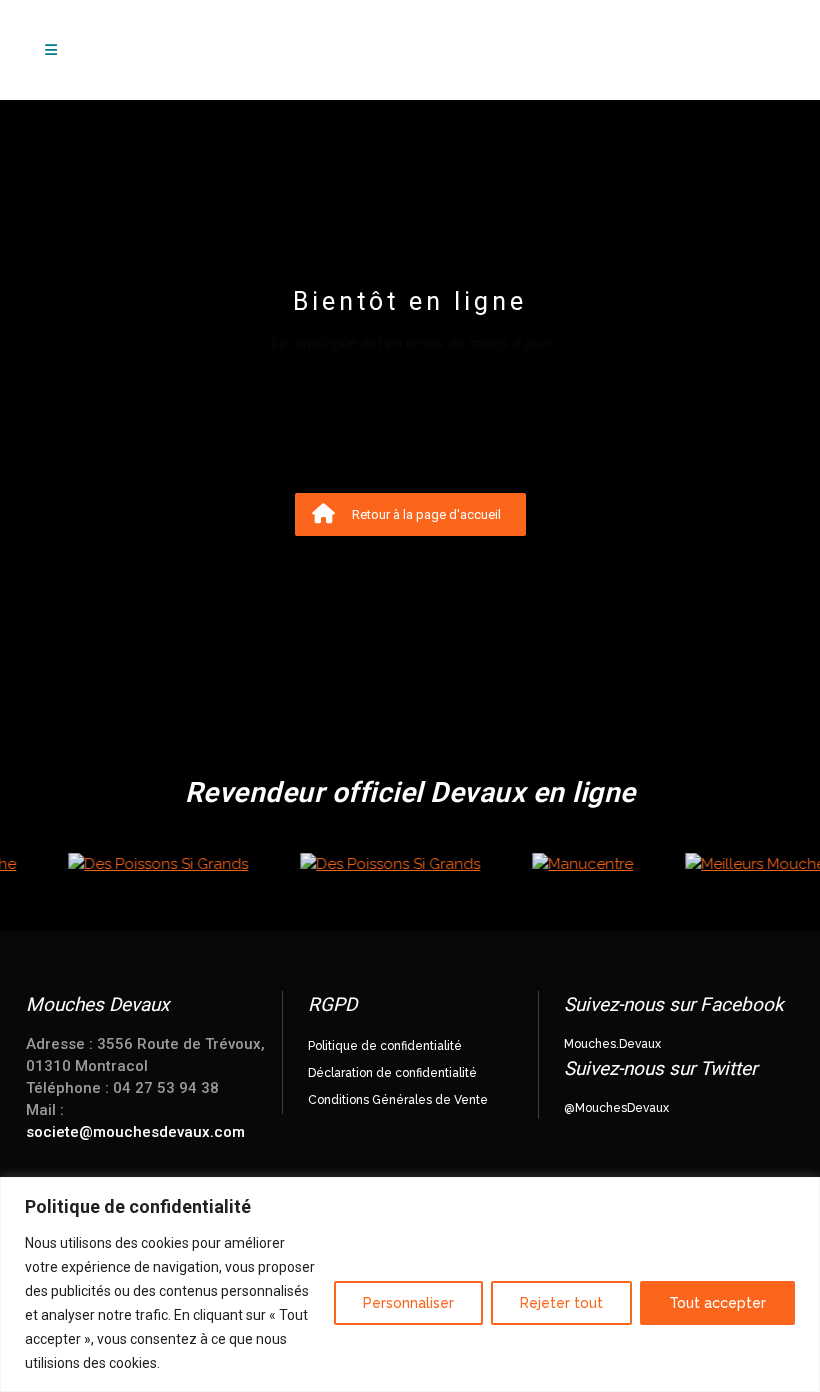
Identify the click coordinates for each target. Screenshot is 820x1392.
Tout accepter (717, 1303)
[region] (410, 1284)
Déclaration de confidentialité (392, 1073)
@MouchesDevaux (616, 1108)
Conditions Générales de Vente (398, 1100)
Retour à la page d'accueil (426, 514)
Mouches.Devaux (612, 1044)
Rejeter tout (561, 1303)
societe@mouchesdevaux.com (135, 1132)
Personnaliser (408, 1303)
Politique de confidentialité (385, 1046)
